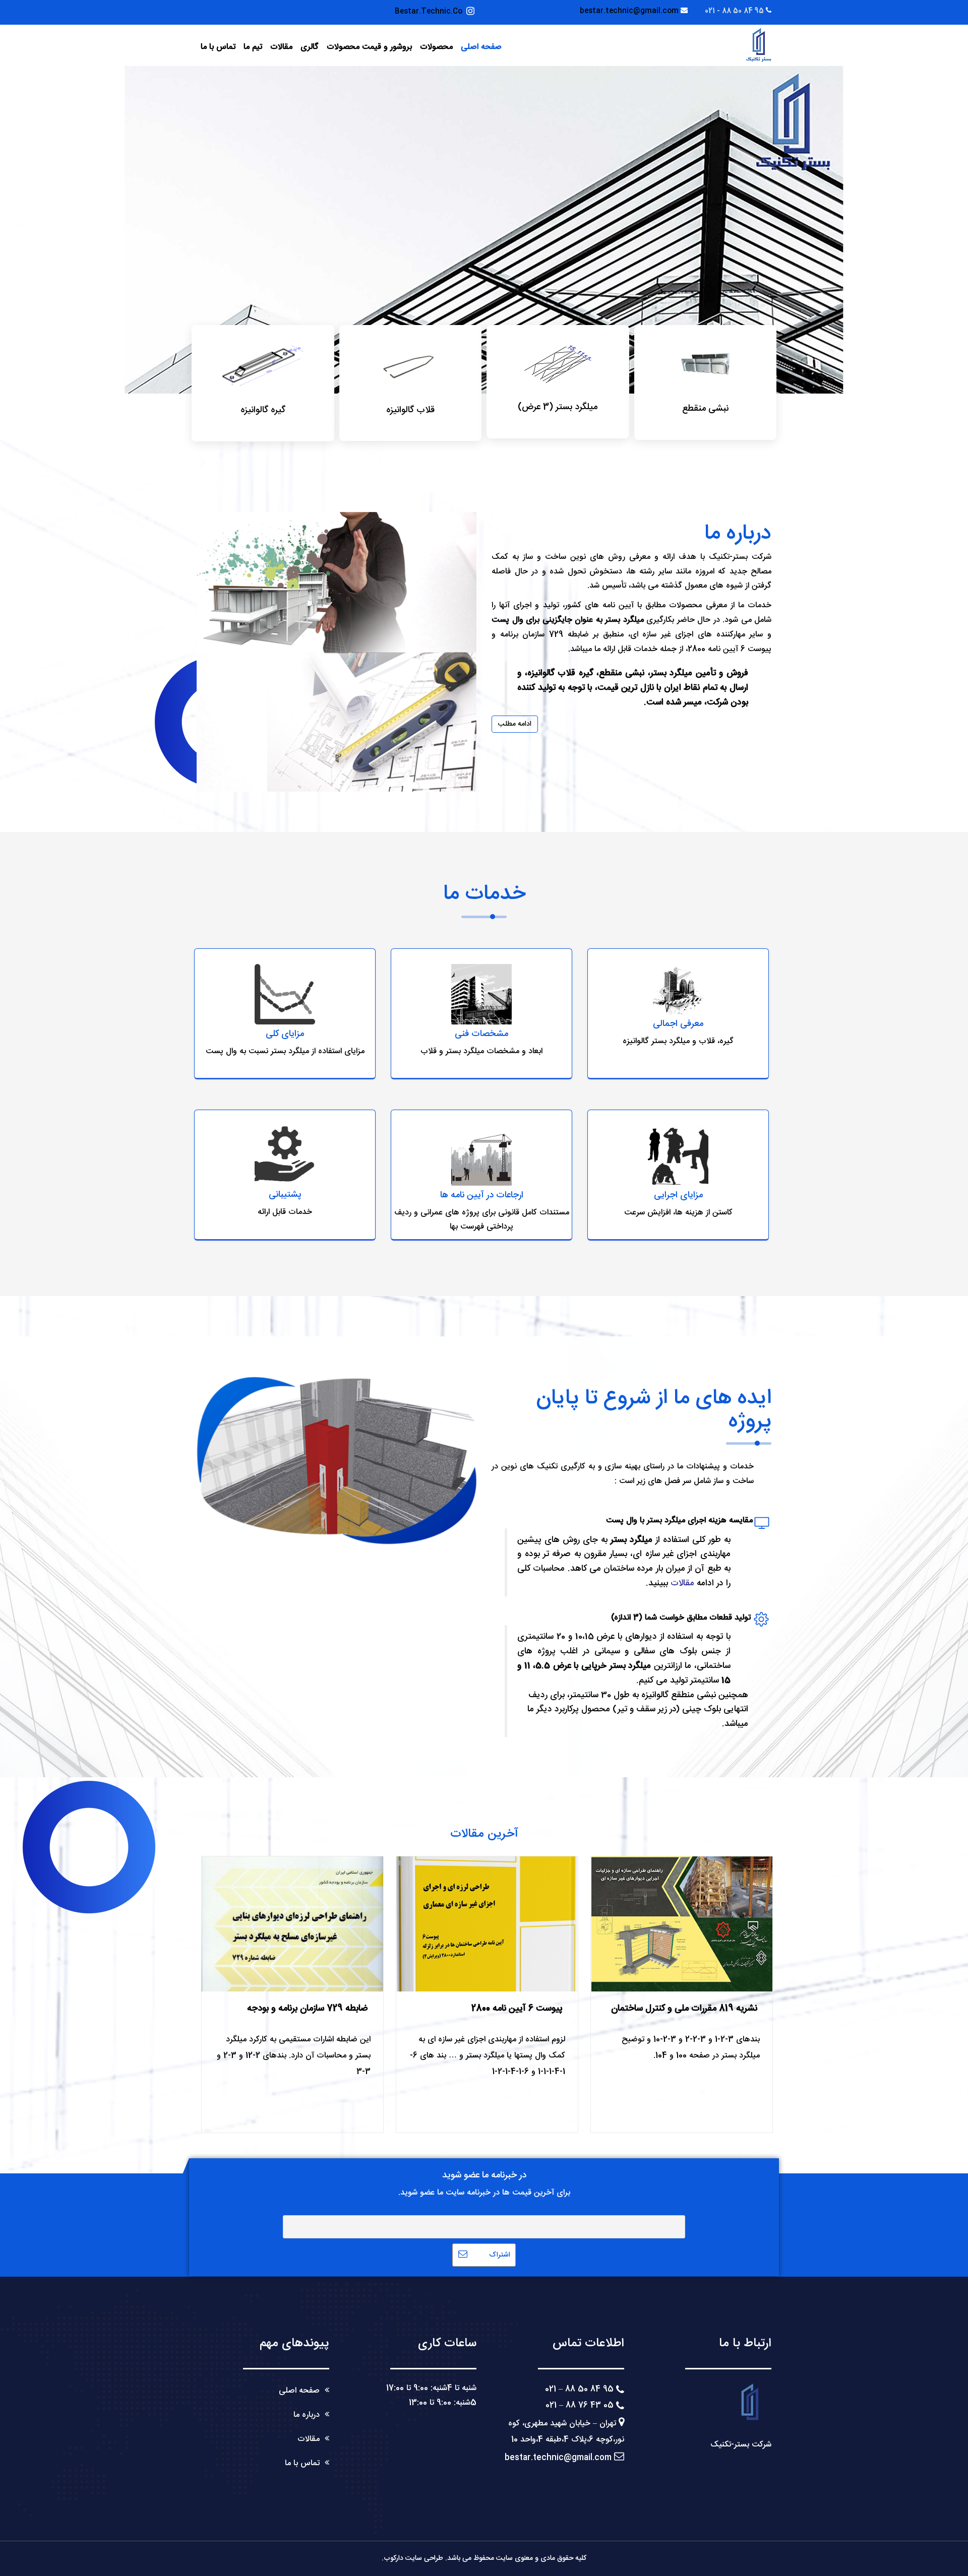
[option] (484, 230)
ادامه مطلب (515, 724)
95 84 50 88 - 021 (734, 11)
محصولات (436, 47)
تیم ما (253, 47)
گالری (310, 47)
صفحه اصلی (481, 47)
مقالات (281, 47)
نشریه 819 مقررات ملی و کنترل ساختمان (684, 2009)
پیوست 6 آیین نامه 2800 (517, 2009)
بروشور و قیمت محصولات (369, 47)
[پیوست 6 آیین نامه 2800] (487, 1924)
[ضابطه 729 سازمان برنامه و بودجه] (292, 1924)
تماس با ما (218, 47)
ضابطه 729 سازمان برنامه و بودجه (308, 2009)
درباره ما (307, 2415)
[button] (148, 230)
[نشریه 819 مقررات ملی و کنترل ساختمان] (682, 1924)
